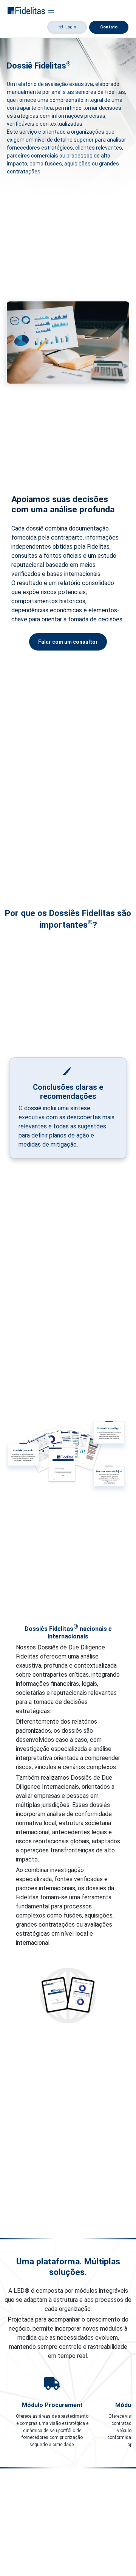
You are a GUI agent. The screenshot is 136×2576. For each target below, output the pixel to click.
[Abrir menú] (51, 10)
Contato (109, 27)
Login (71, 27)
